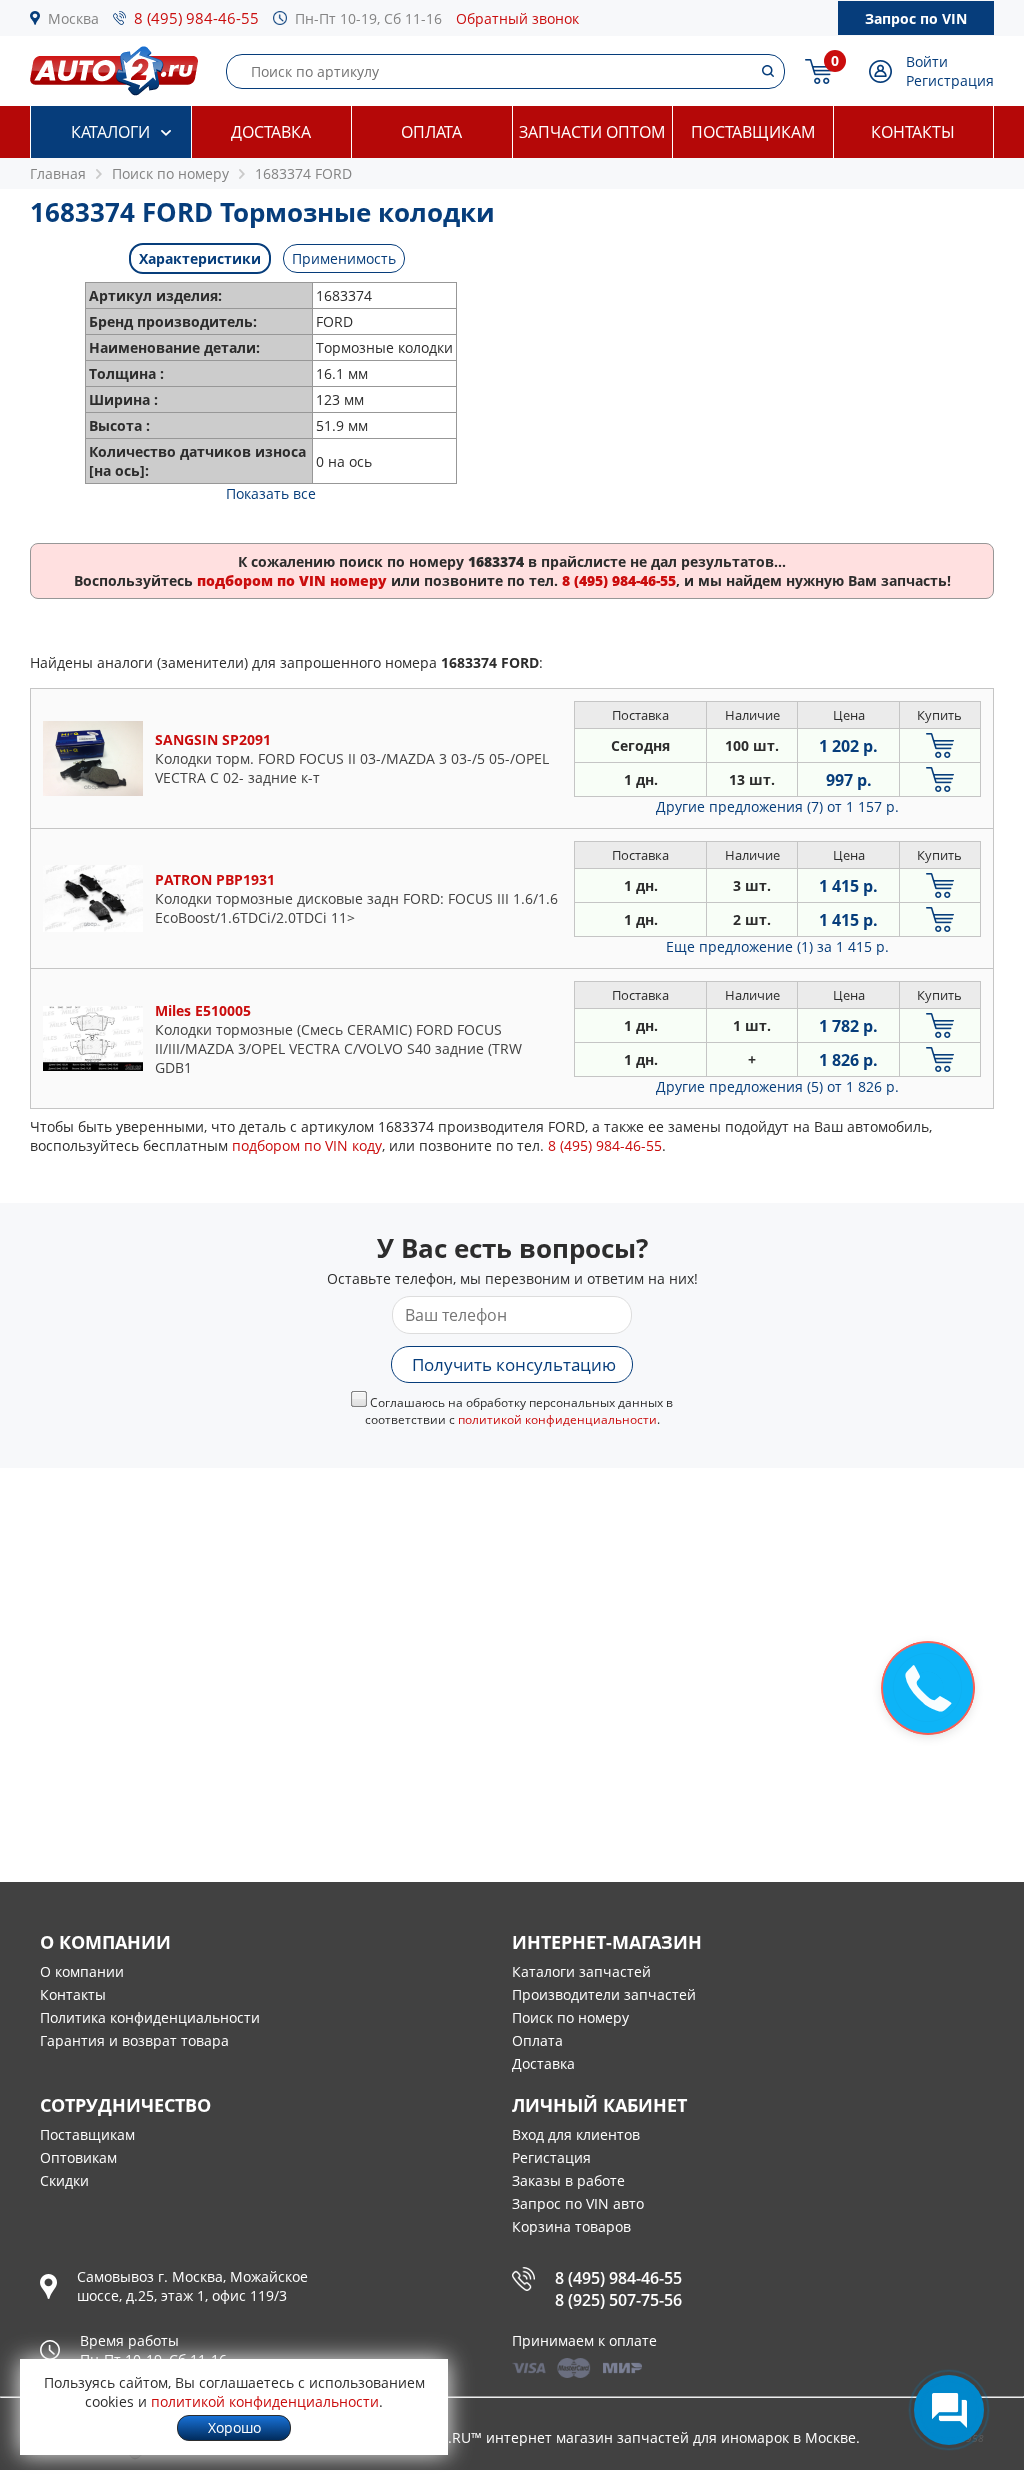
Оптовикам (78, 2157)
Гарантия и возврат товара (134, 2040)
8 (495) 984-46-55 (196, 18)
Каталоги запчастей (581, 1971)
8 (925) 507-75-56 (618, 2300)
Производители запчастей (604, 1994)
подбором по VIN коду (307, 1145)
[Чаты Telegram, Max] (949, 2410)
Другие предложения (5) (777, 1086)
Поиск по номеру (570, 2017)
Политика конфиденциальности (150, 2017)
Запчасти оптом (592, 132)
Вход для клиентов (576, 2134)
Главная (58, 173)
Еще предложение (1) (777, 946)
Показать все (271, 493)
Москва (73, 18)
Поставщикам (753, 132)
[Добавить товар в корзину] (940, 745)
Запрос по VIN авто (578, 2203)
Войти (927, 61)
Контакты (913, 132)
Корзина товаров (571, 2226)
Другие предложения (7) (777, 806)
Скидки (64, 2180)
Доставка (271, 132)
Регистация (551, 2157)
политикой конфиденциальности (557, 1419)
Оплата (431, 132)
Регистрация (950, 80)
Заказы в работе (568, 2180)
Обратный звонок (517, 18)
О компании (82, 1971)
